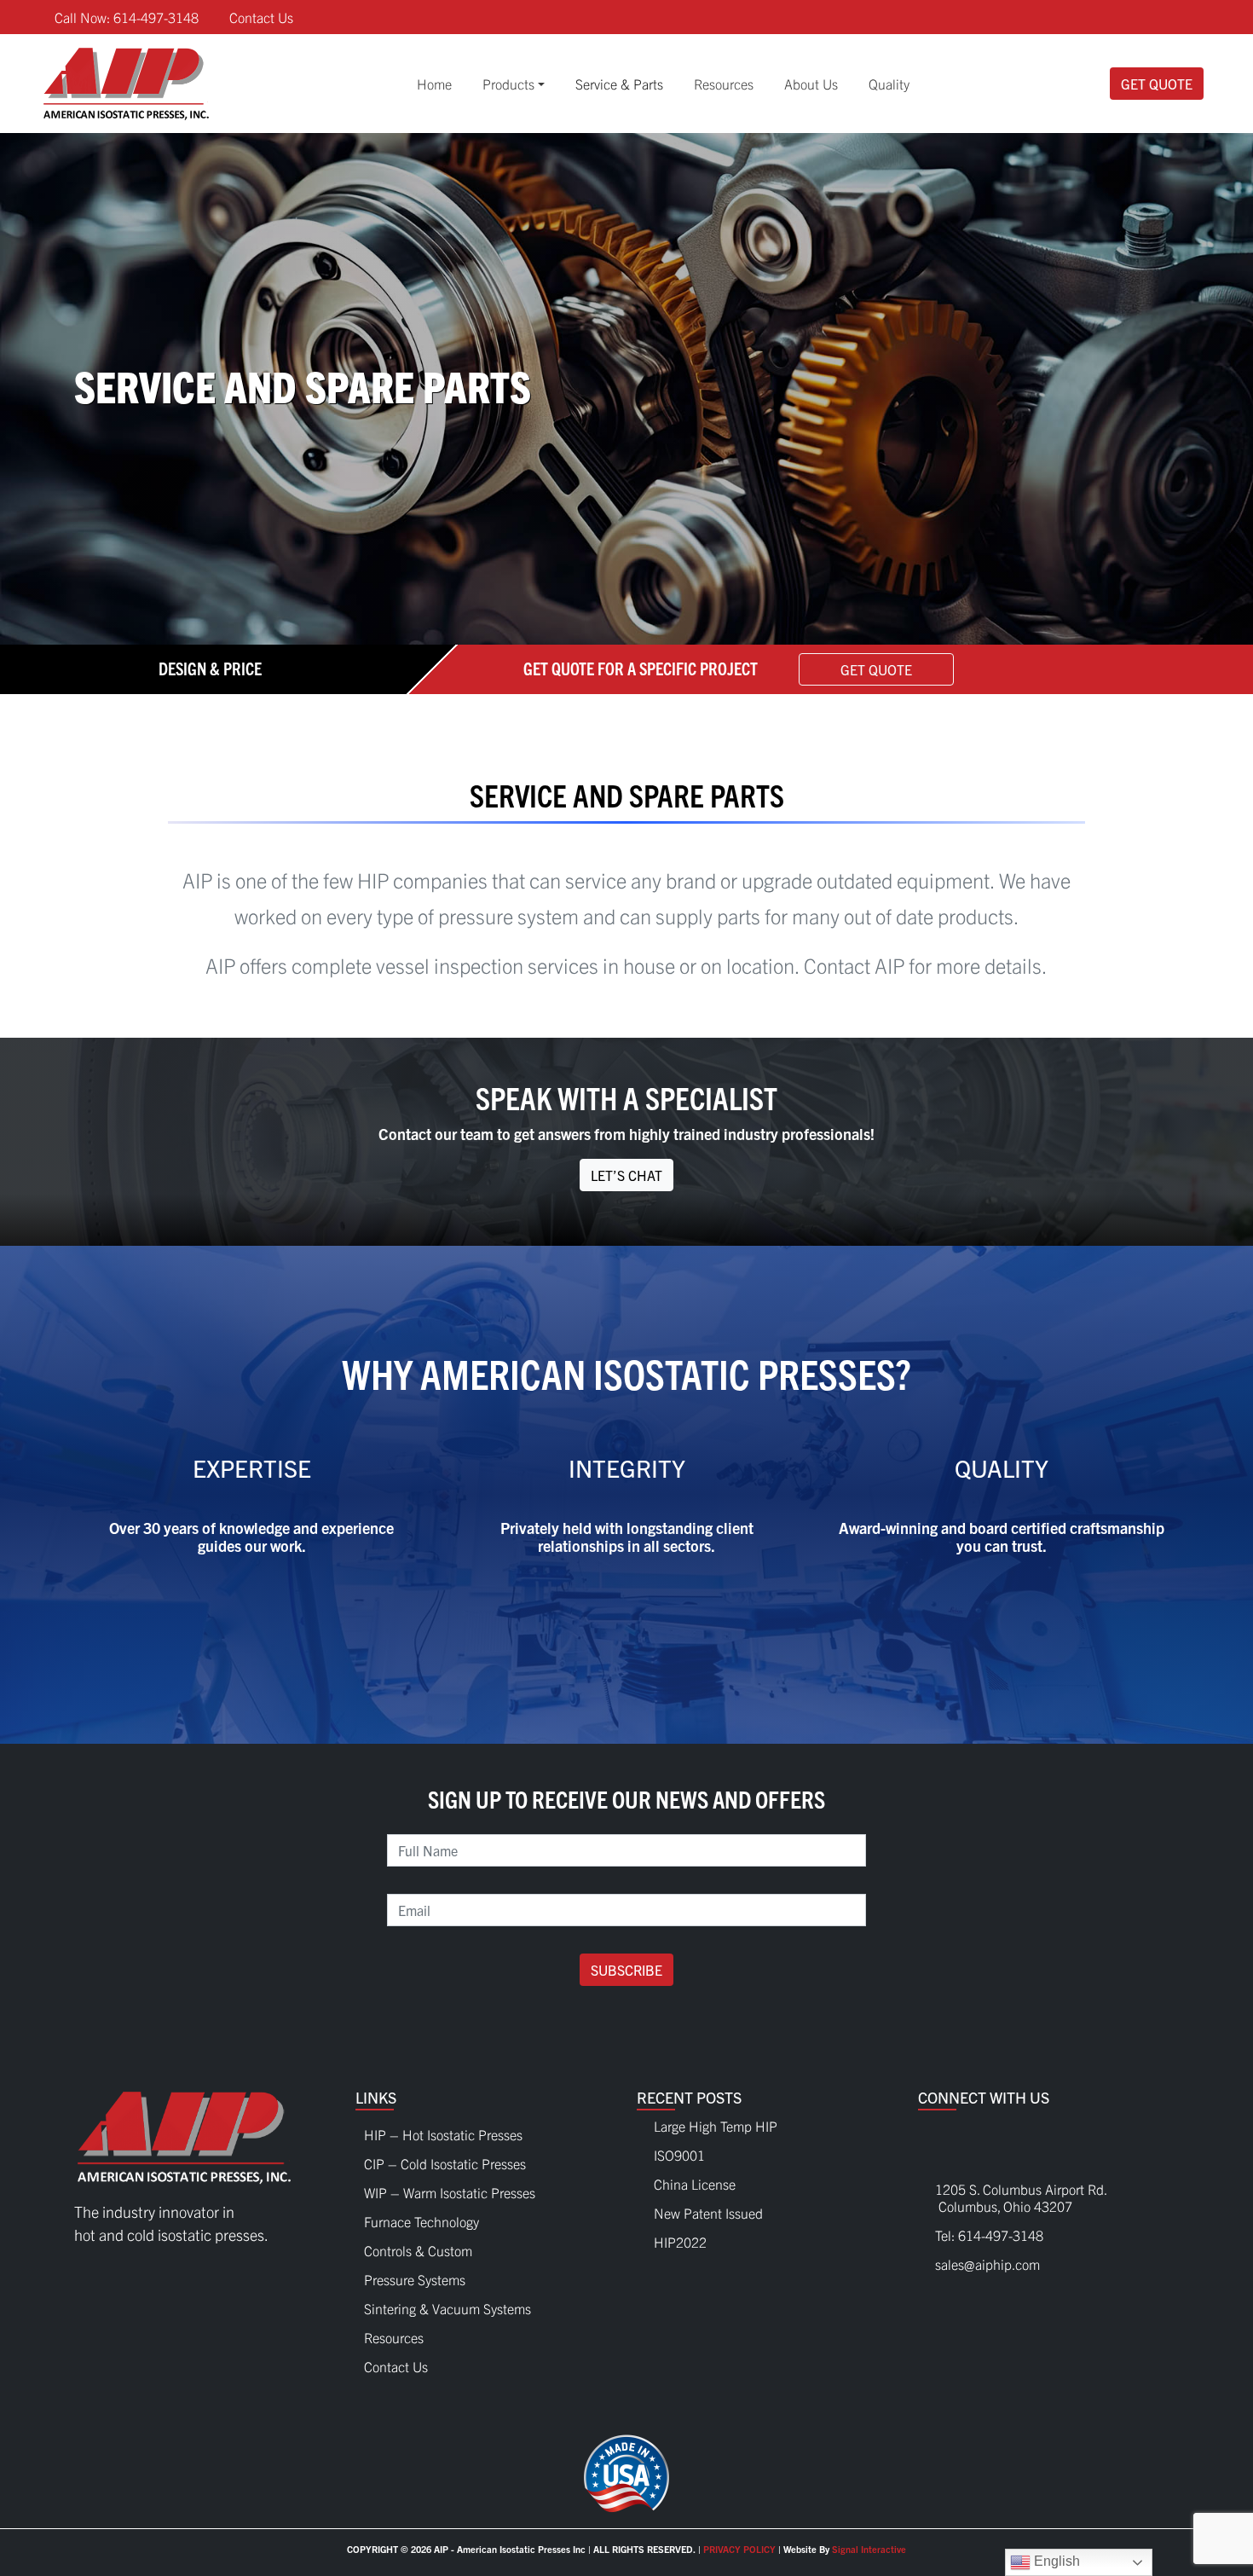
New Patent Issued (708, 2213)
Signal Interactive (869, 2549)
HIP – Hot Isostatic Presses (443, 2130)
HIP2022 (680, 2242)
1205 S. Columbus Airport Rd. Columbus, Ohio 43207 (1013, 2197)
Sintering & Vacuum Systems (447, 2304)
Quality (889, 84)
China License (695, 2184)
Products (508, 84)
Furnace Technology (422, 2217)
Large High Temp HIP (716, 2126)
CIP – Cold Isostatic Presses (445, 2159)
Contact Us (261, 17)
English (1055, 2561)
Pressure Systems (415, 2275)
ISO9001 (679, 2155)
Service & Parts (619, 84)
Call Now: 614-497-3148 (127, 17)
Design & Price (210, 667)
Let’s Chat (626, 1175)
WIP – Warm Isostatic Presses (450, 2188)
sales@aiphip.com (987, 2264)
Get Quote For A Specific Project (641, 667)
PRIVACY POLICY (739, 2549)
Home (434, 84)
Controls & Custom (418, 2246)
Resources (724, 84)
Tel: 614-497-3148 (989, 2235)
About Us (811, 84)
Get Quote (1157, 84)
